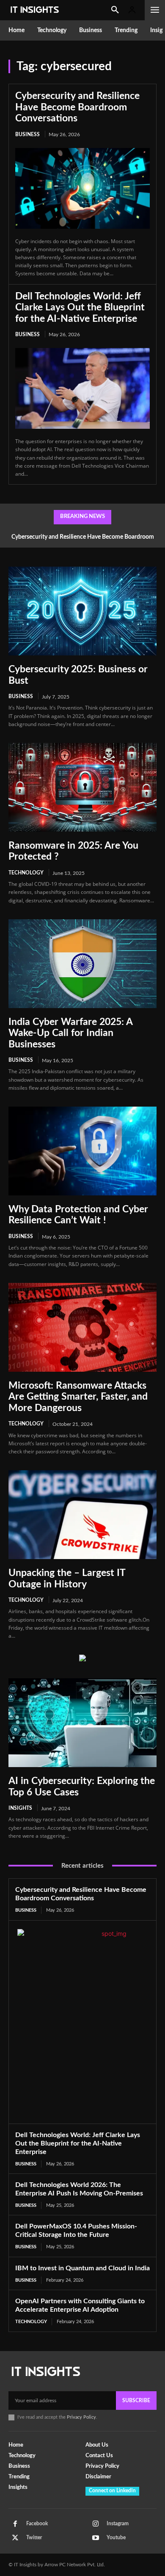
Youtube (116, 2538)
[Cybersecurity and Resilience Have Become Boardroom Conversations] (82, 188)
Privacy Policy (81, 2417)
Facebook (37, 2524)
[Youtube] (96, 2538)
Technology (26, 873)
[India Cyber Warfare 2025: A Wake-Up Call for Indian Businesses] (82, 964)
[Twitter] (15, 2538)
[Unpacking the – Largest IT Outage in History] (82, 1515)
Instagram (118, 2524)
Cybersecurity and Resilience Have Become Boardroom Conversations (77, 107)
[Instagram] (96, 2524)
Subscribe (136, 2401)
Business (27, 134)
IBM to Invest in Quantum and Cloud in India (82, 2268)
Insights (20, 1808)
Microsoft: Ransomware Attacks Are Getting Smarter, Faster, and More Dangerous (78, 1397)
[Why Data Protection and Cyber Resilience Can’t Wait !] (82, 1151)
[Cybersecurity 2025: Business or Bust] (82, 611)
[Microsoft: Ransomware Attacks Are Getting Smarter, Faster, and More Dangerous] (82, 1327)
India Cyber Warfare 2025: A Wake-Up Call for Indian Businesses (71, 1033)
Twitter (34, 2538)
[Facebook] (15, 2524)
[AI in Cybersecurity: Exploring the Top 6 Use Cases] (82, 1723)
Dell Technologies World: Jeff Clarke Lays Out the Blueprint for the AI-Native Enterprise (80, 307)
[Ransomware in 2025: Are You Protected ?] (82, 787)
